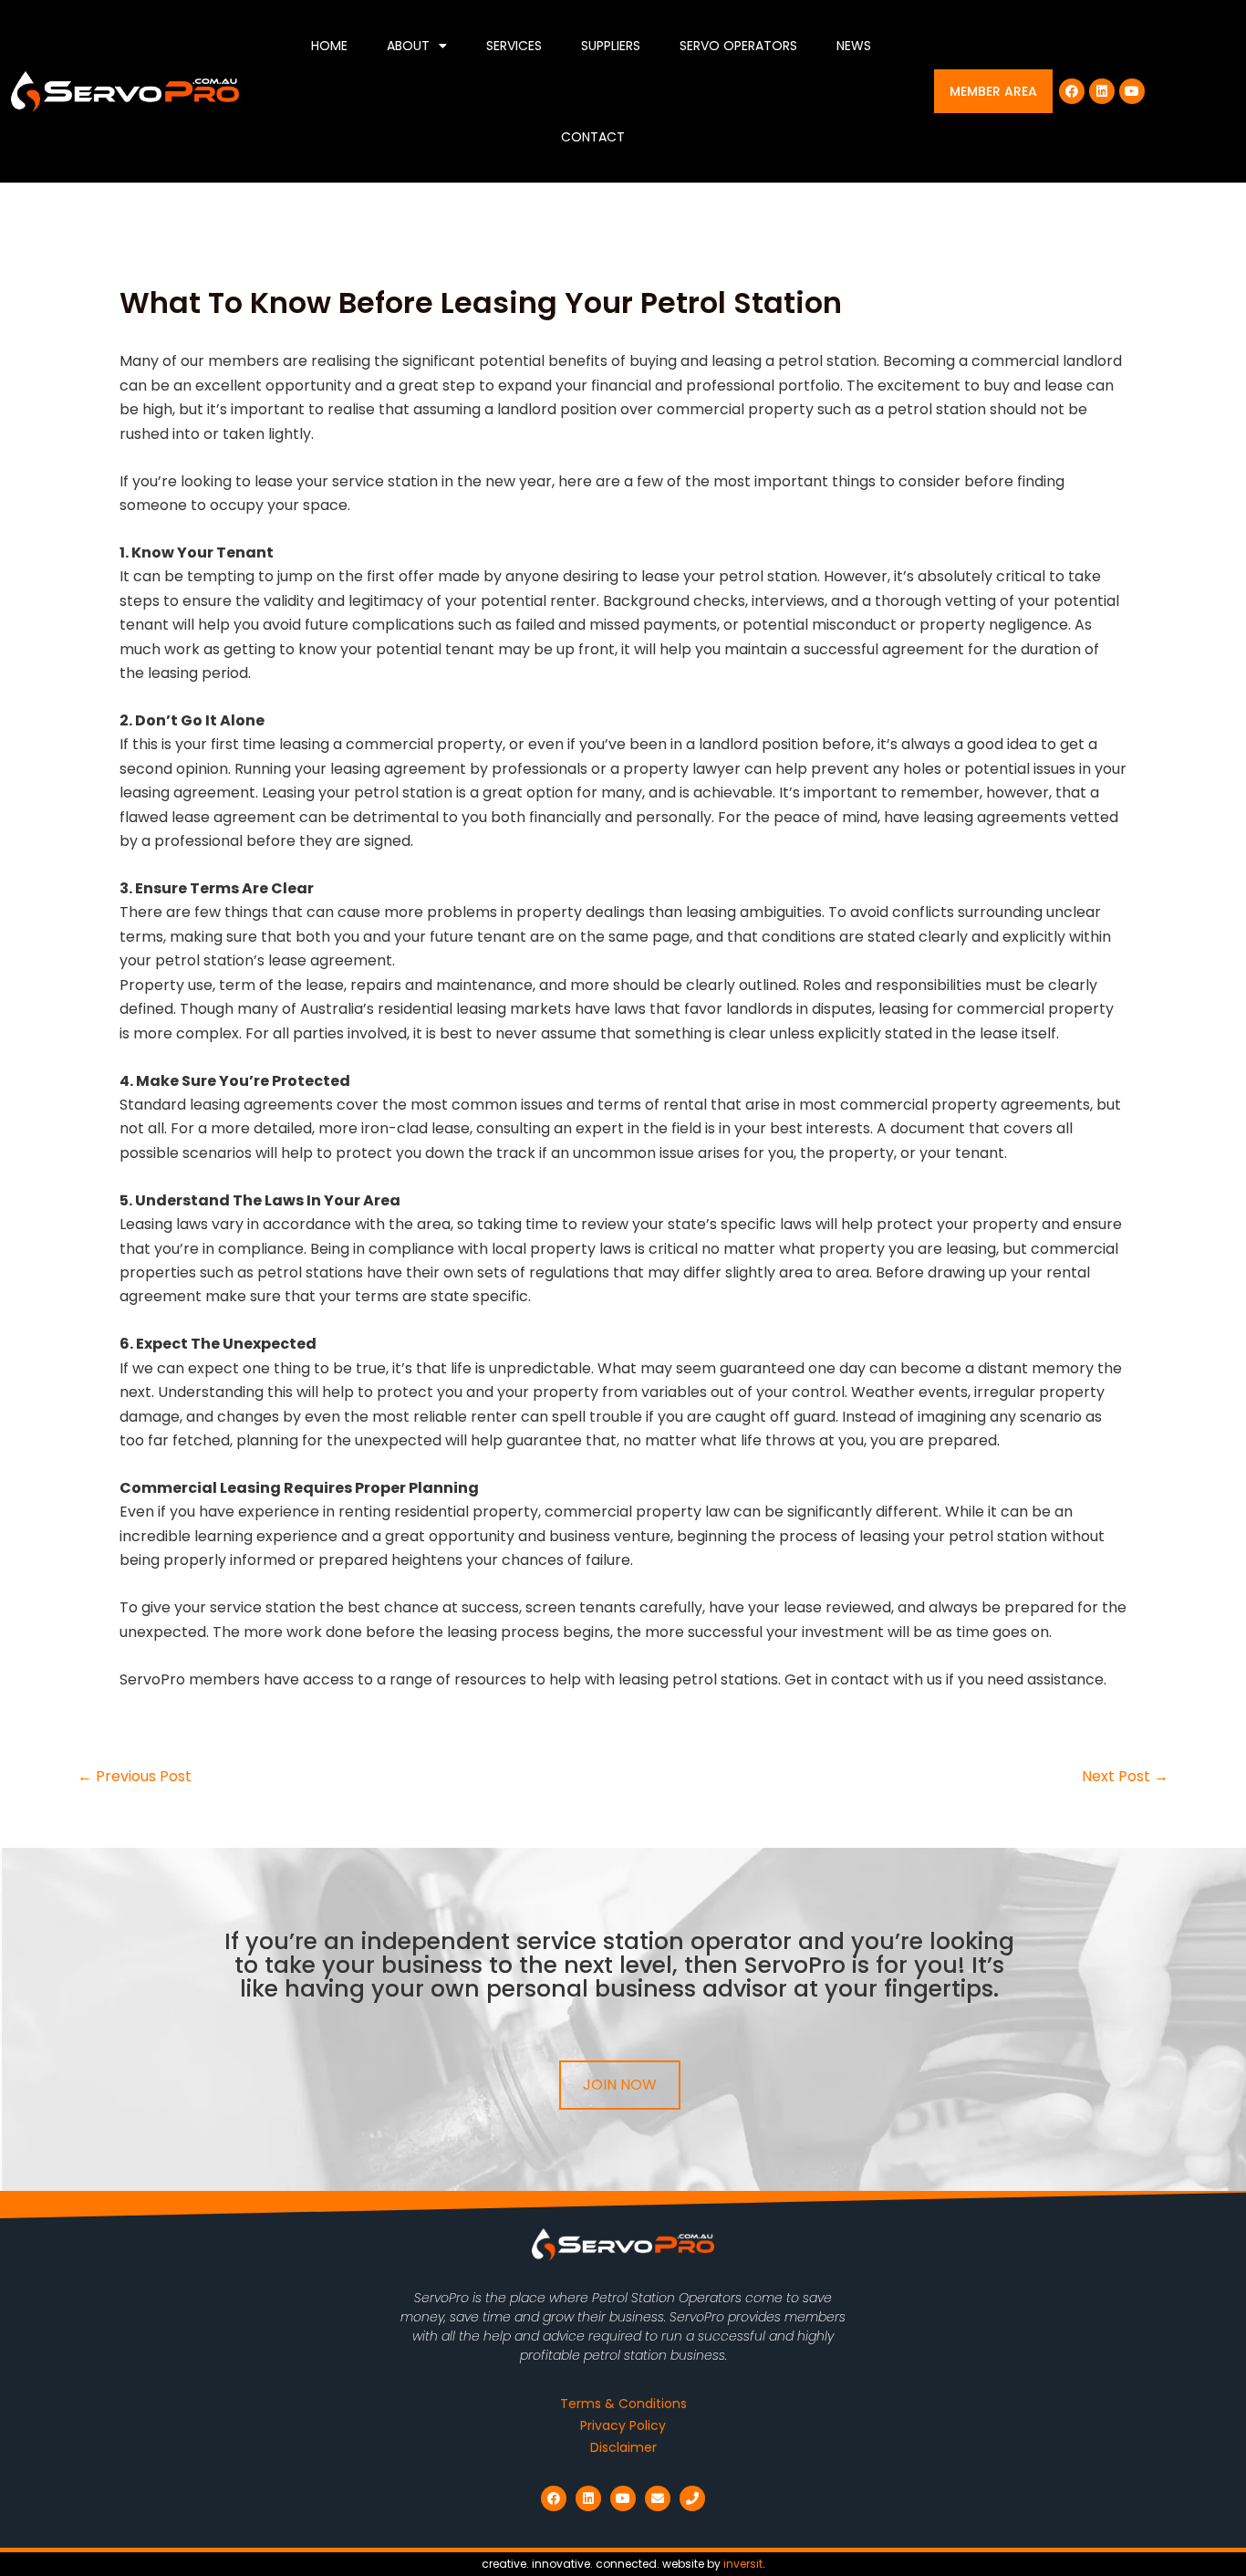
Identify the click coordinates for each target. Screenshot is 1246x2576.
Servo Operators (738, 46)
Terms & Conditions (623, 2404)
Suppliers (611, 46)
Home (329, 46)
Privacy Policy (623, 2425)
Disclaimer (623, 2447)
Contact (593, 137)
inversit (743, 2564)
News (854, 46)
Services (514, 46)
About (408, 46)
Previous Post (135, 1777)
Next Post (1125, 1777)
